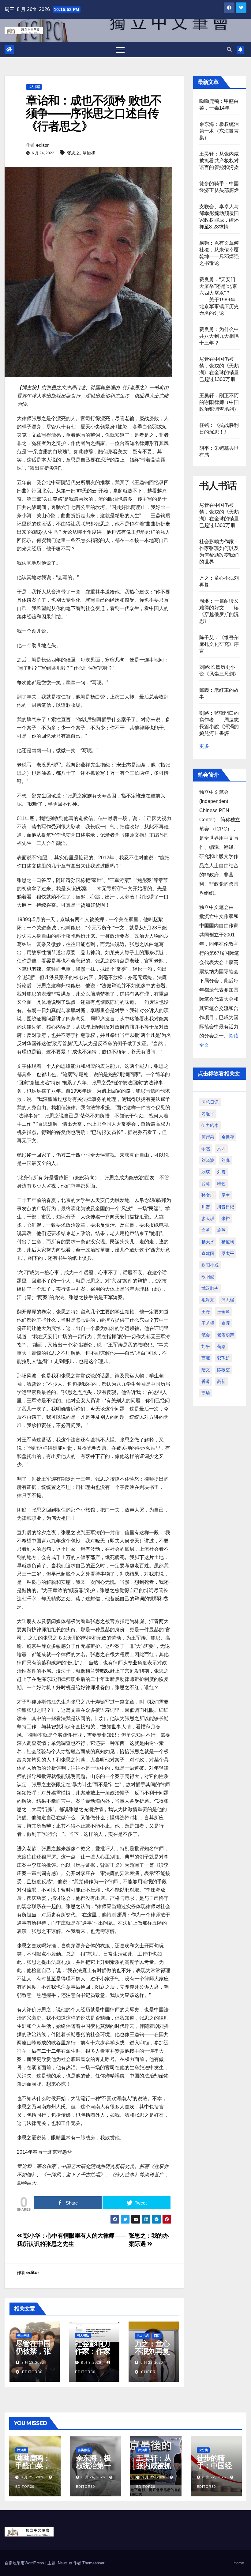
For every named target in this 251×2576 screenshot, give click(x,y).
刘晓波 (208, 1160)
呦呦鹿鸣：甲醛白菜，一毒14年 (33, 2466)
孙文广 (208, 1195)
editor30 (32, 2372)
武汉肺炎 (210, 1288)
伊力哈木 (210, 1125)
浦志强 (228, 1300)
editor (42, 145)
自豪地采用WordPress (25, 2563)
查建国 (208, 1253)
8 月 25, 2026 (33, 2477)
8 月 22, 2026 (214, 2477)
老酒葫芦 (226, 1335)
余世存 (228, 1137)
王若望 (208, 1323)
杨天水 (208, 1242)
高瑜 (206, 1393)
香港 (206, 1381)
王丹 (206, 1312)
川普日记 (226, 1207)
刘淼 (226, 1160)
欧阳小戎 (210, 1265)
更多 (204, 746)
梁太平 (228, 1253)
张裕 (226, 1218)
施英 (221, 1230)
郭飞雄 (223, 1358)
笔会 (206, 1335)
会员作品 (84, 2450)
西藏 (206, 1358)
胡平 (206, 1346)
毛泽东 (208, 1300)
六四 (221, 1149)
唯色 (221, 1184)
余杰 (206, 1149)
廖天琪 (208, 1218)
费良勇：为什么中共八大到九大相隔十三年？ (219, 336)
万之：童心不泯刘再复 (152, 2348)
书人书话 (34, 87)
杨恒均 (228, 1242)
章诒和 (89, 153)
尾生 (226, 1195)
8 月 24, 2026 (93, 2477)
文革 (206, 1230)
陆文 (206, 1370)
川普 (206, 1207)
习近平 (208, 1114)
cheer (148, 2372)
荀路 (221, 1346)
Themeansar (93, 2563)
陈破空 (223, 1370)
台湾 (206, 1184)
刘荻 (206, 1172)
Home (239, 2563)
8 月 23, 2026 (154, 2477)
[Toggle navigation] (120, 50)
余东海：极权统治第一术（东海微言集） (219, 131)
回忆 (157, 2336)
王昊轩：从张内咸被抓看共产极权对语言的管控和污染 (219, 161)
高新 (221, 1381)
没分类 (22, 2450)
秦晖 (226, 1323)
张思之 (73, 153)
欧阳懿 (208, 1277)
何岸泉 (208, 1137)
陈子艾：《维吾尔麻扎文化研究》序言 (219, 644)
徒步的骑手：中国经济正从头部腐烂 (214, 2469)
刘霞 (221, 1172)
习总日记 (210, 1102)
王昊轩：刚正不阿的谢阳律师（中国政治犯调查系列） (219, 402)
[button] (229, 49)
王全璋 (223, 1312)
